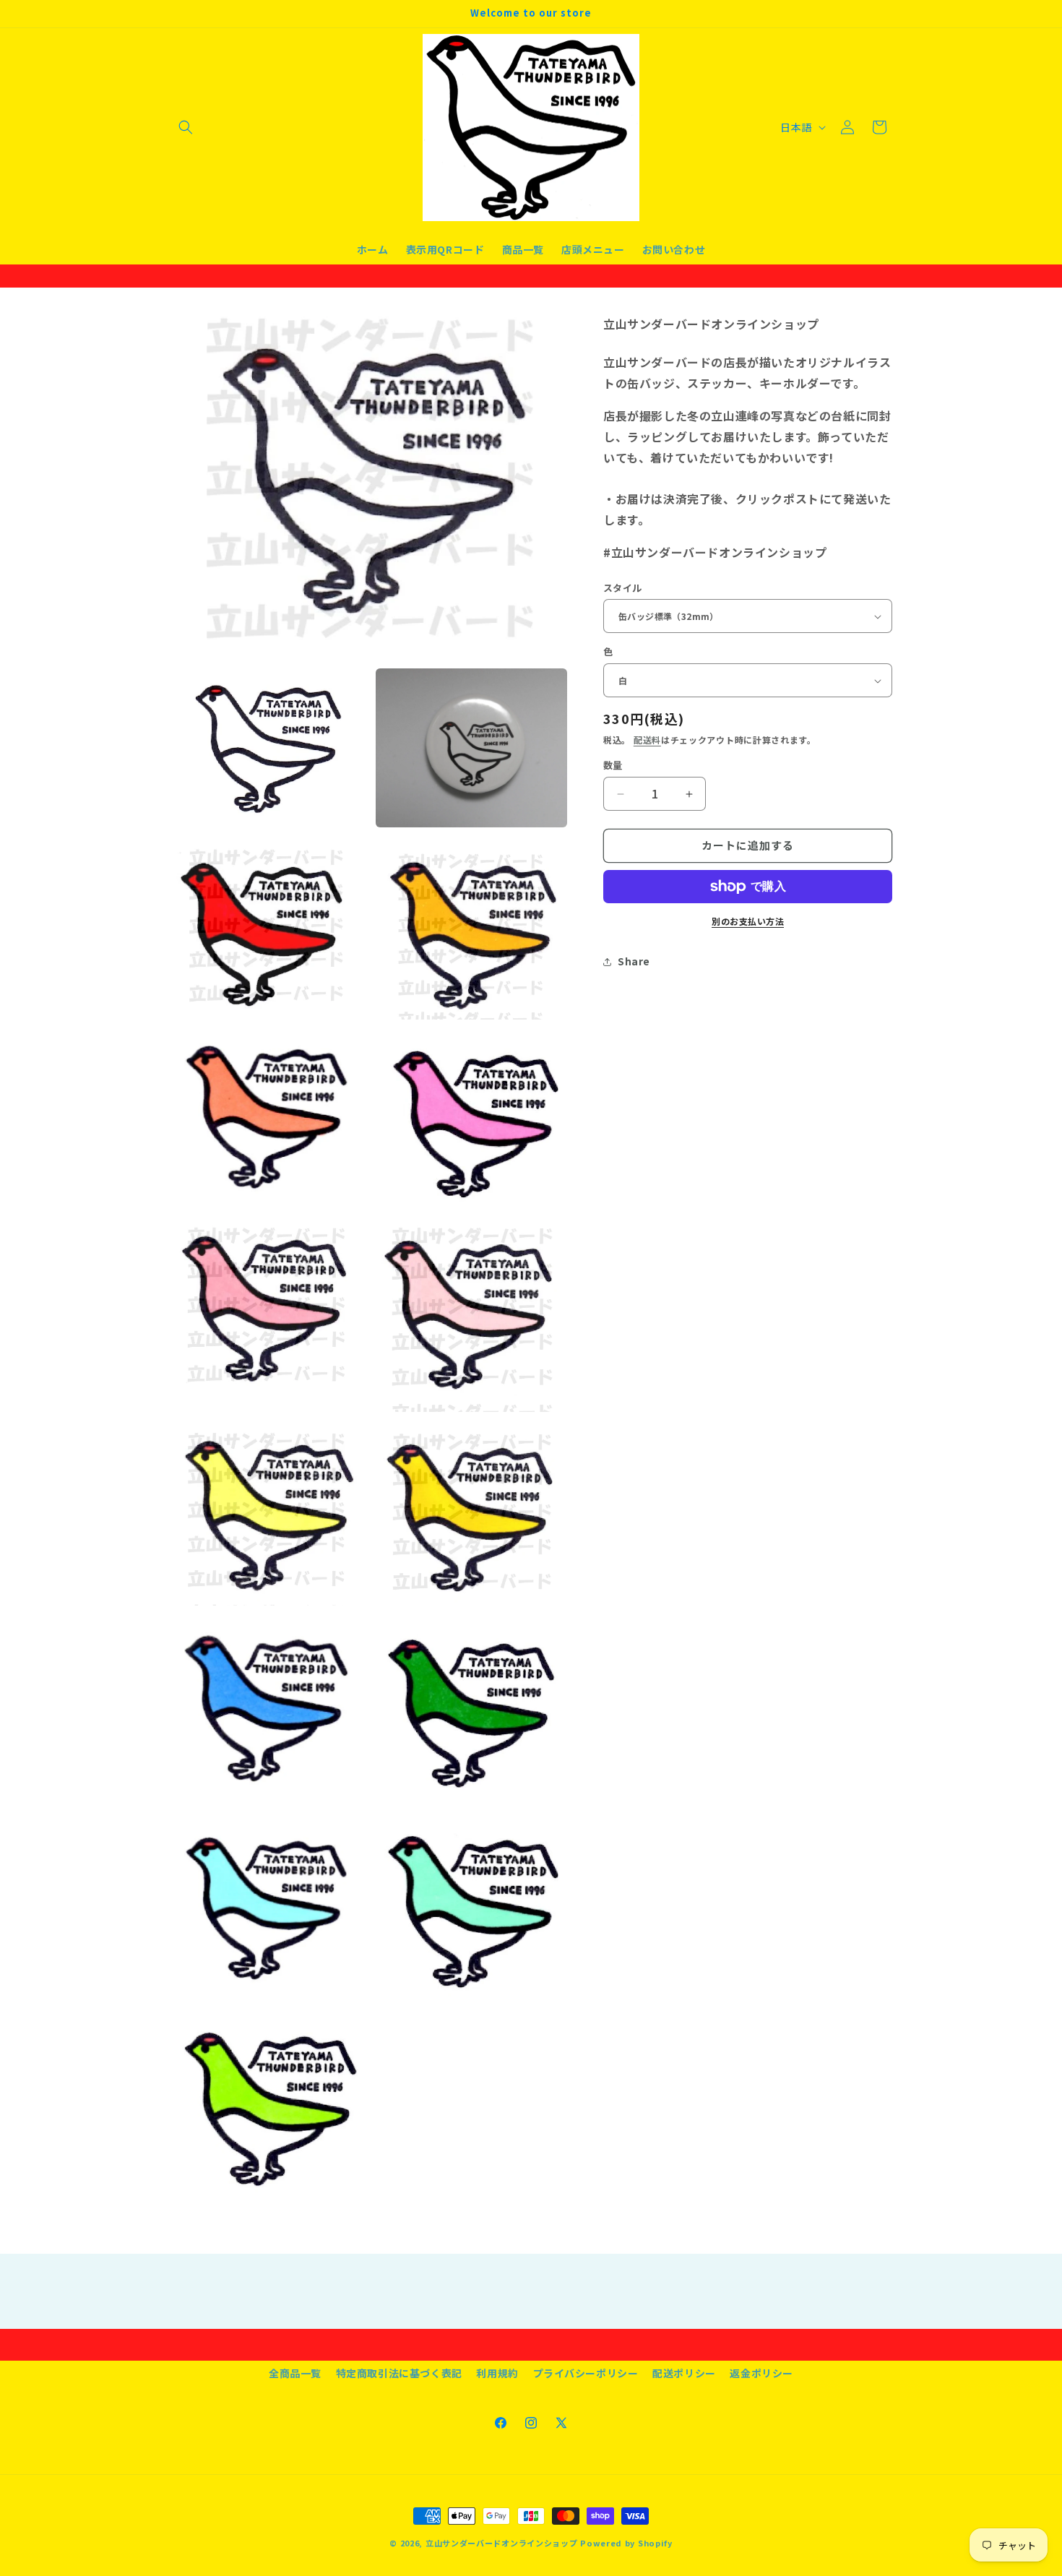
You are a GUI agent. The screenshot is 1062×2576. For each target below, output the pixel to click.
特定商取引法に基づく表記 (399, 2373)
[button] (186, 127)
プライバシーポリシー (586, 2373)
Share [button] (634, 961)
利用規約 (497, 2373)
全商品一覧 (295, 2373)
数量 (613, 766)
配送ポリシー (684, 2373)
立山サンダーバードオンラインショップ (502, 2543)
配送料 (647, 740)
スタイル (623, 588)
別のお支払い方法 (748, 921)
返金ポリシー (761, 2373)
